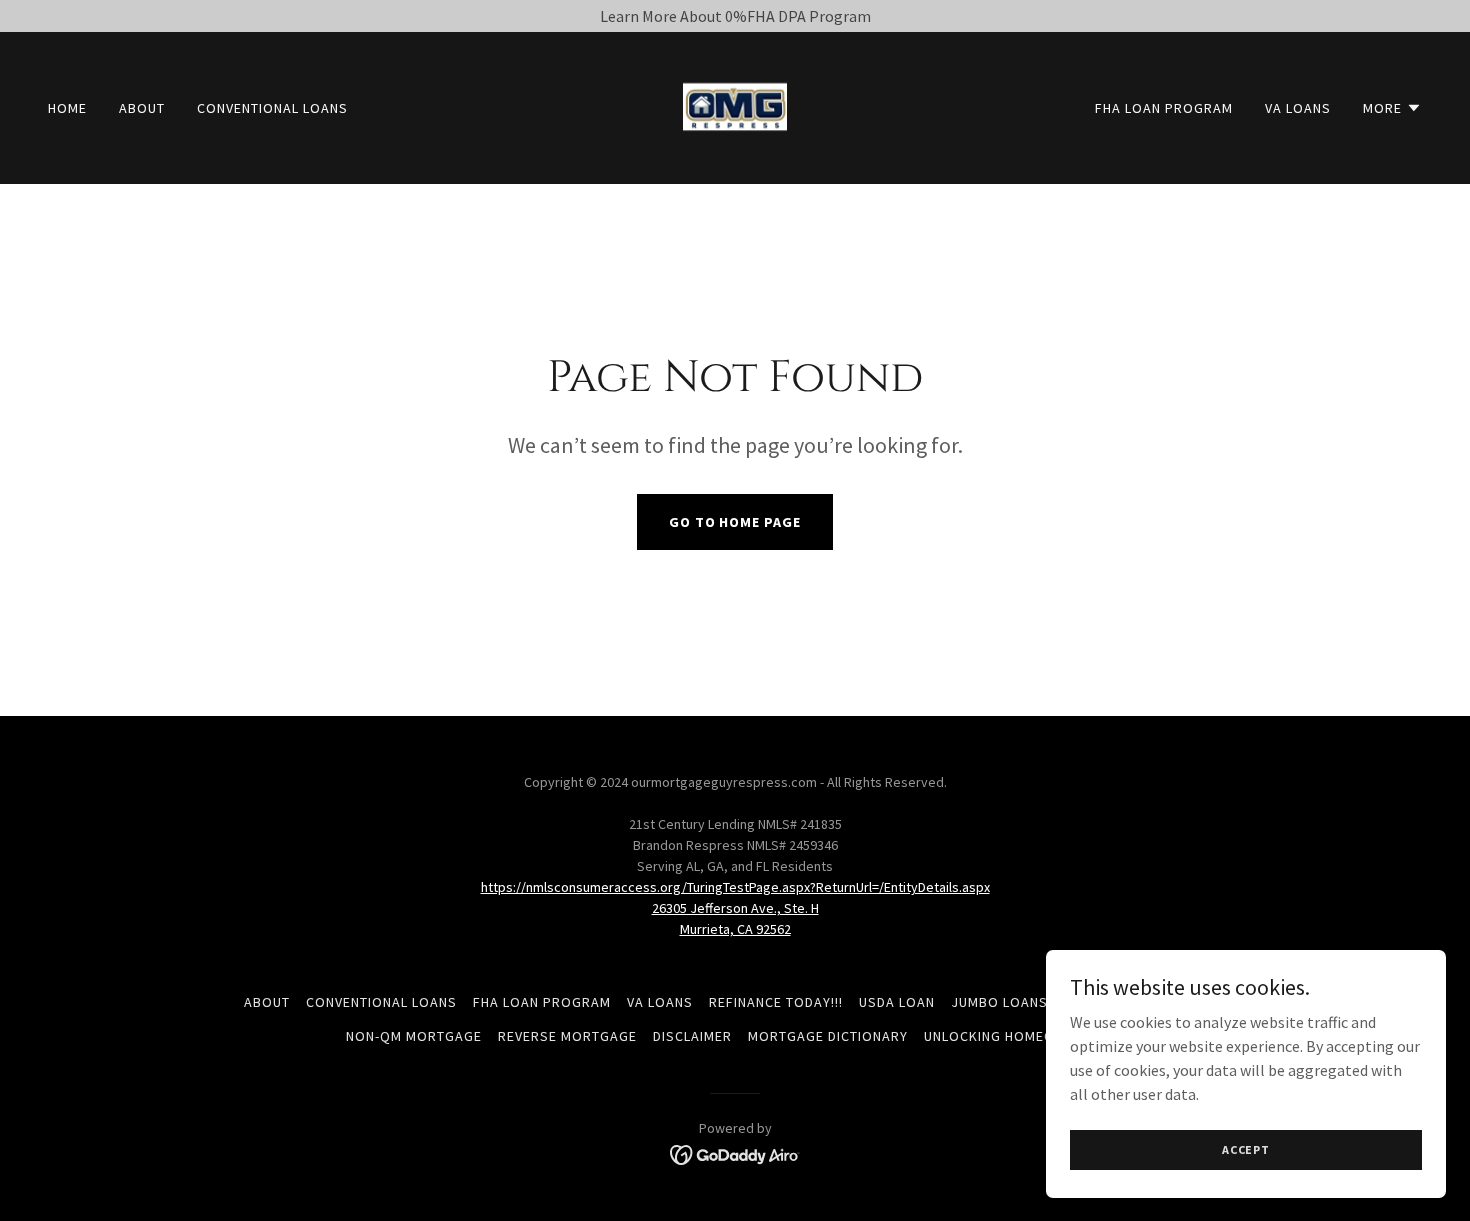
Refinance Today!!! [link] (776, 1002)
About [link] (142, 108)
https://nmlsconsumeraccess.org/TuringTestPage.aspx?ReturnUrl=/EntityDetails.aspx (735, 887)
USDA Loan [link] (897, 1002)
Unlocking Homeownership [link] (1024, 1036)
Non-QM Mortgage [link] (414, 1036)
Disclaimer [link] (692, 1036)
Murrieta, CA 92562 (735, 929)
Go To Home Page (735, 522)
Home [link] (67, 108)
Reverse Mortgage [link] (567, 1036)
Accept (1246, 1149)
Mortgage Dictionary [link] (828, 1036)
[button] (1392, 108)
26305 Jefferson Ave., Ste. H (735, 908)
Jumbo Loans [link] (999, 1002)
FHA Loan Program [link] (1164, 108)
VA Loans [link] (1298, 108)
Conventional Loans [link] (272, 108)
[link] (735, 106)
